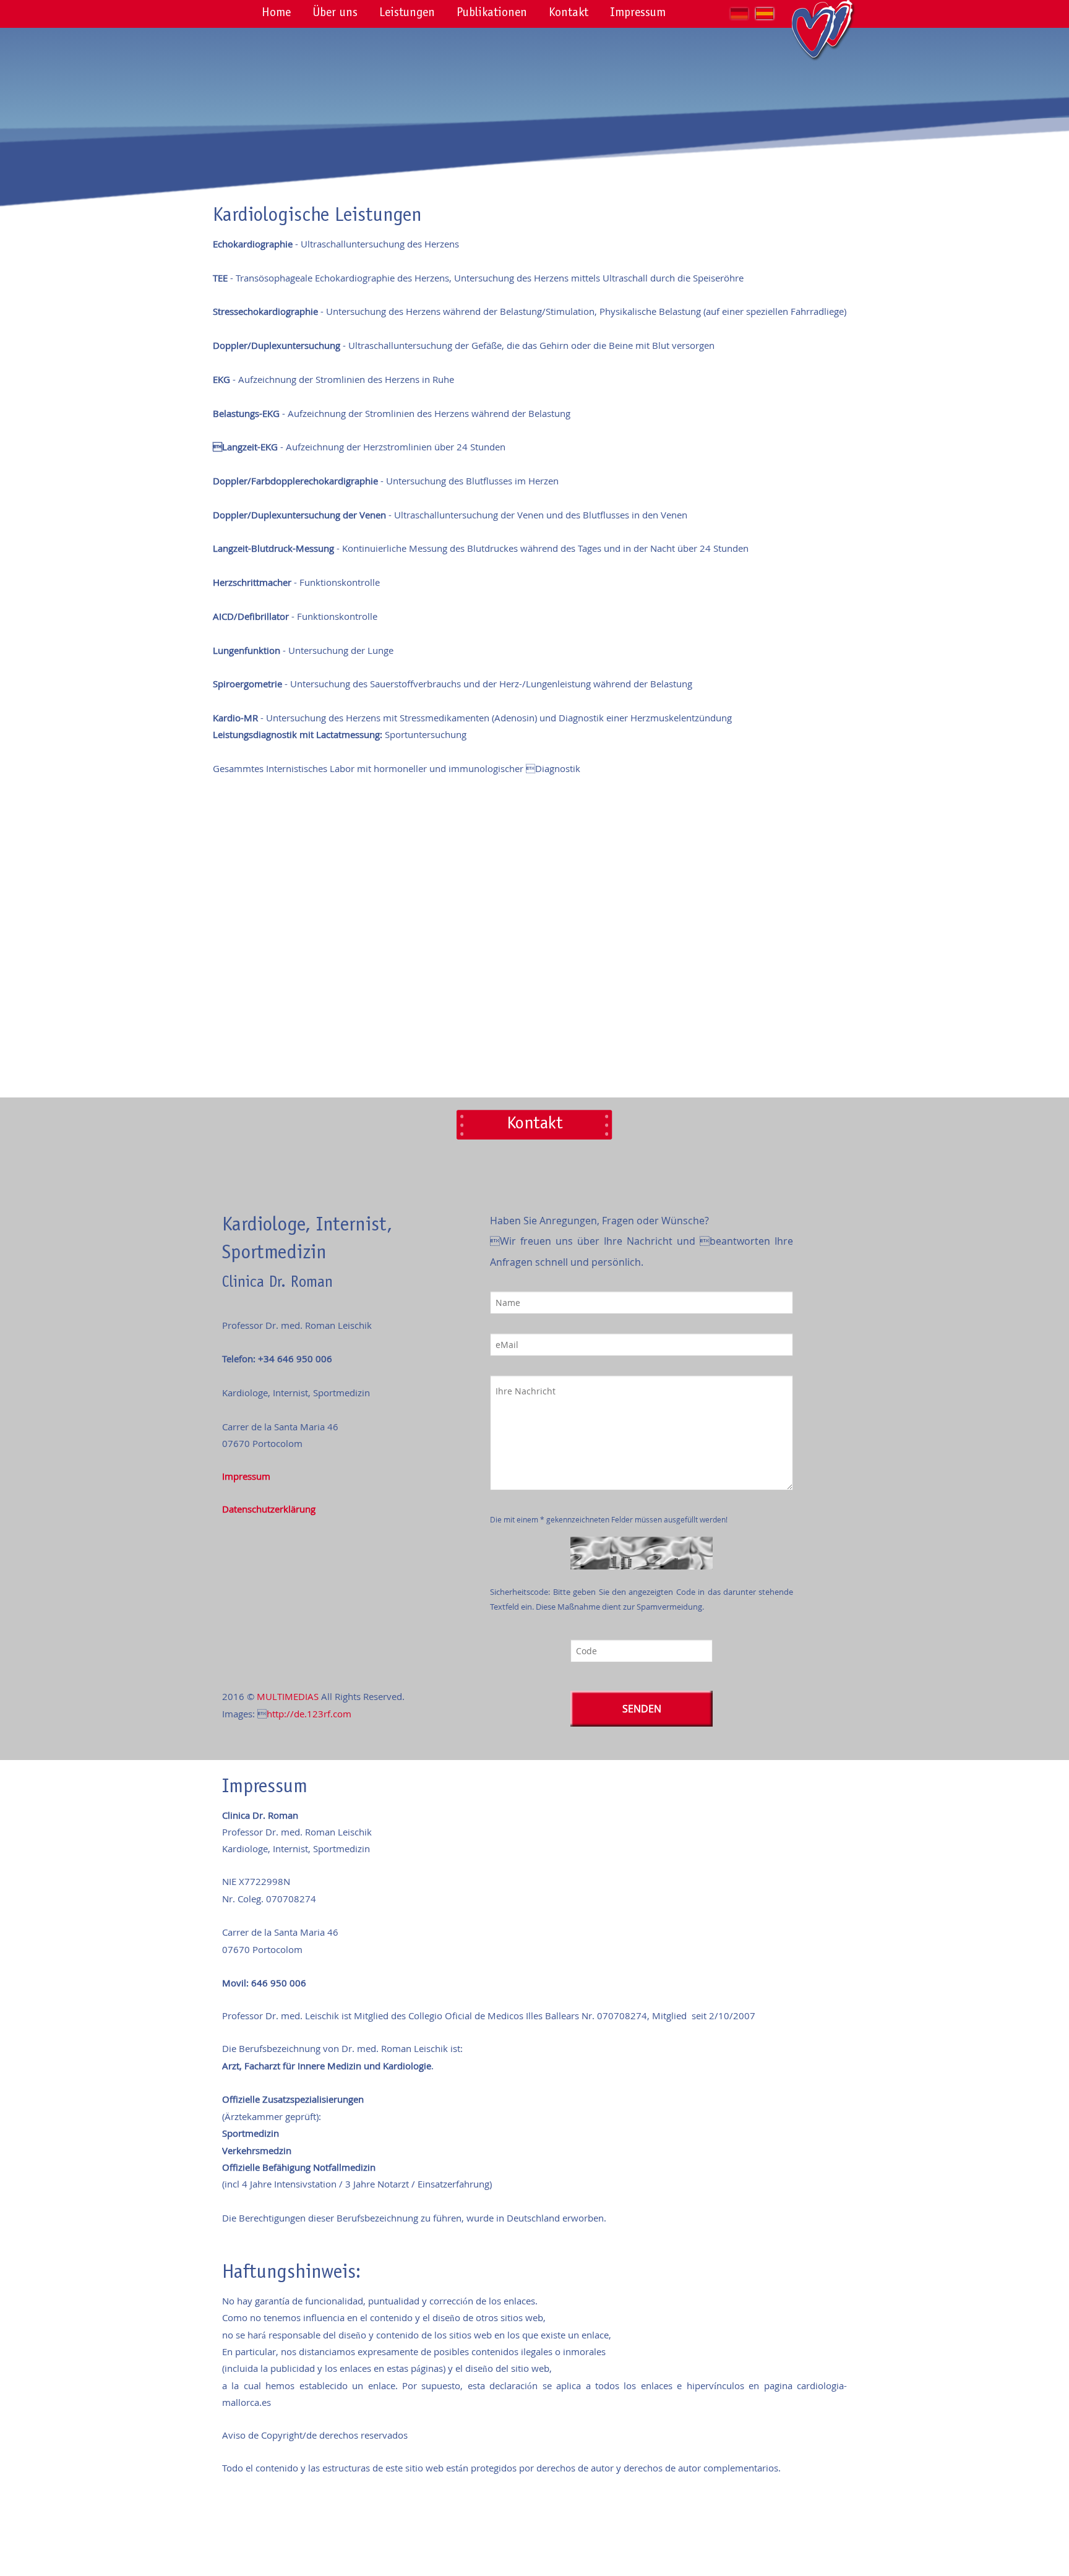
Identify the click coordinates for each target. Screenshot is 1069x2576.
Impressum (638, 14)
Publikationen (492, 14)
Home (276, 14)
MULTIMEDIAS (288, 1696)
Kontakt (569, 14)
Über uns (335, 14)
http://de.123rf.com (309, 1714)
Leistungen (407, 14)
